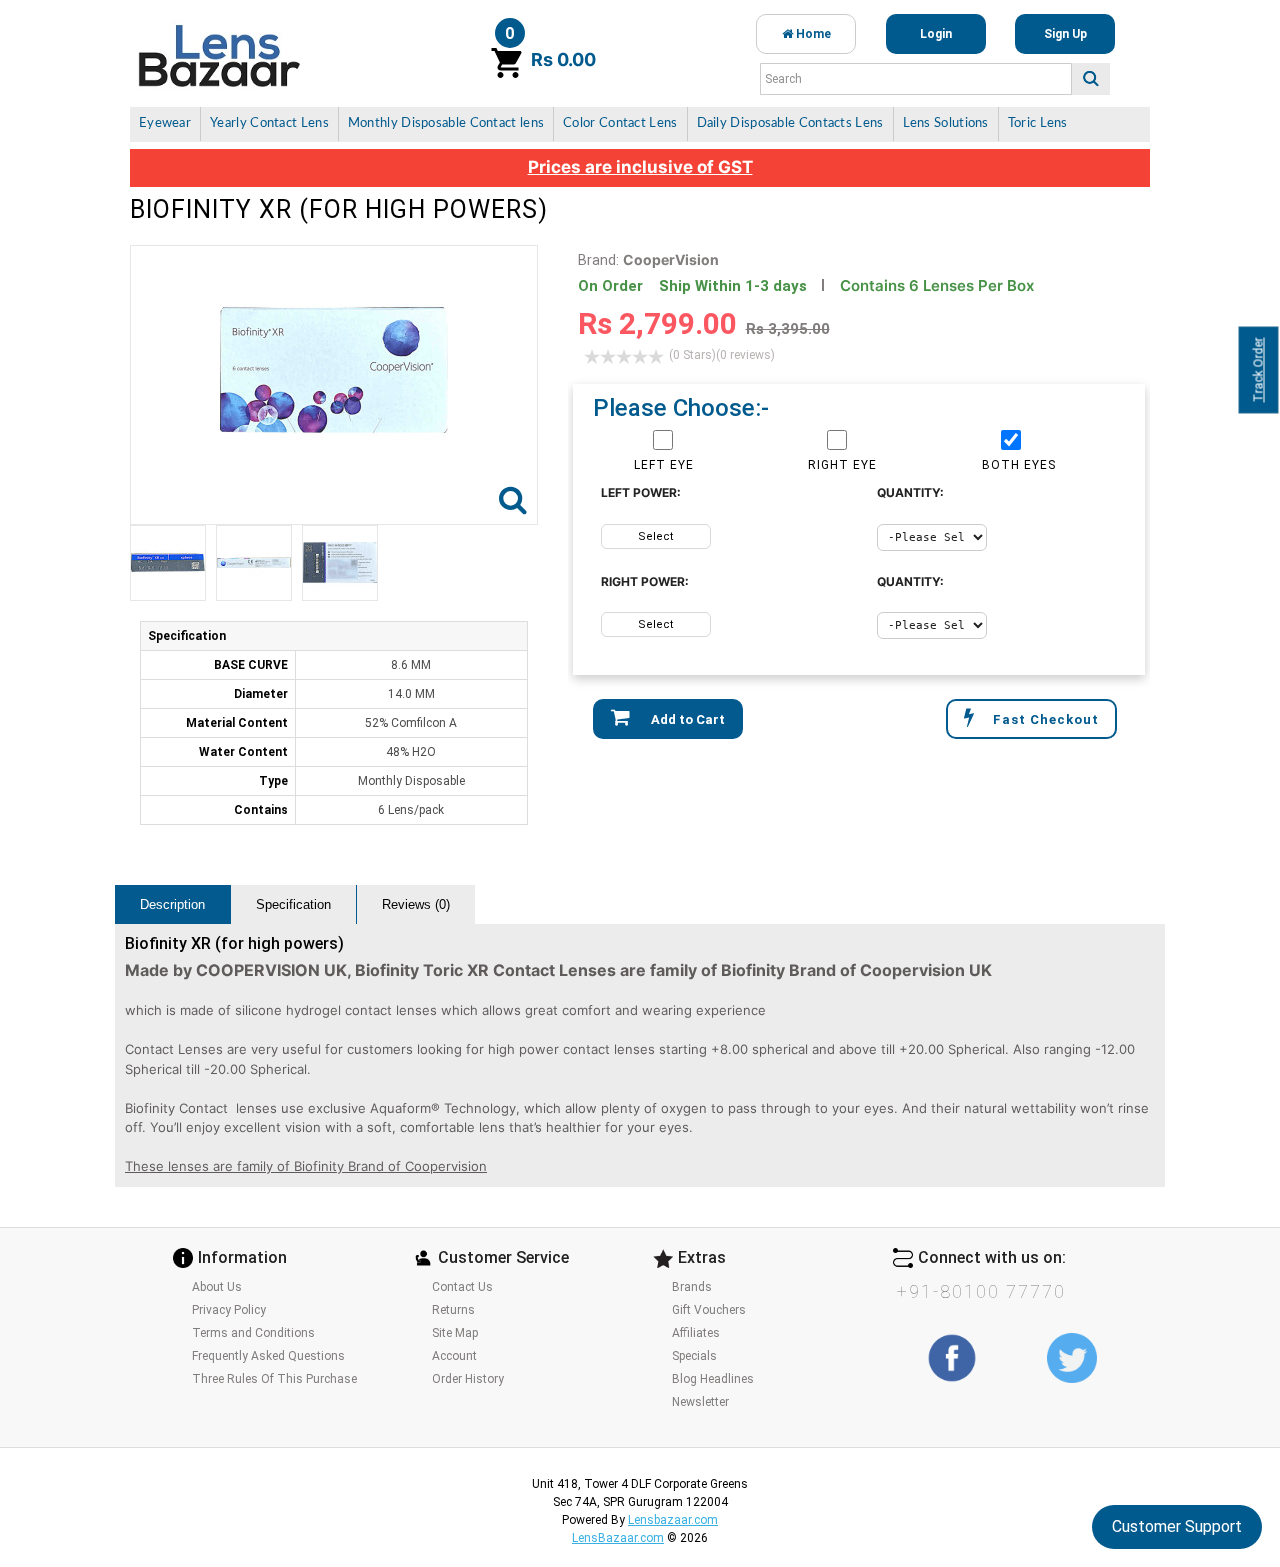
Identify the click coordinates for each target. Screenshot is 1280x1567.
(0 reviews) (722, 355)
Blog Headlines (713, 1379)
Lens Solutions (946, 123)
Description (172, 904)
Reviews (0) (416, 904)
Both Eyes (1019, 465)
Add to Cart (686, 719)
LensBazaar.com (618, 1538)
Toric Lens (1038, 123)
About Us (217, 1287)
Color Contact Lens (620, 123)
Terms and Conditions (253, 1333)
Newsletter (700, 1402)
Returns (453, 1310)
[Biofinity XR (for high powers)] (168, 563)
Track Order (1259, 370)
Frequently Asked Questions (268, 1356)
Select (655, 536)
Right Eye (842, 465)
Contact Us (462, 1287)
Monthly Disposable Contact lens (446, 123)
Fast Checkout (1046, 719)
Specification (293, 904)
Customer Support (1177, 1526)
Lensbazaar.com (673, 1520)
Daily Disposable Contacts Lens (790, 123)
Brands (692, 1287)
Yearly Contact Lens (269, 123)
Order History (468, 1379)
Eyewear (165, 123)
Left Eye (664, 465)
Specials (694, 1356)
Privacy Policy (229, 1310)
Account (454, 1356)
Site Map (455, 1333)
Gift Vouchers (709, 1310)
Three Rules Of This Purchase (274, 1379)
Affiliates (696, 1333)
